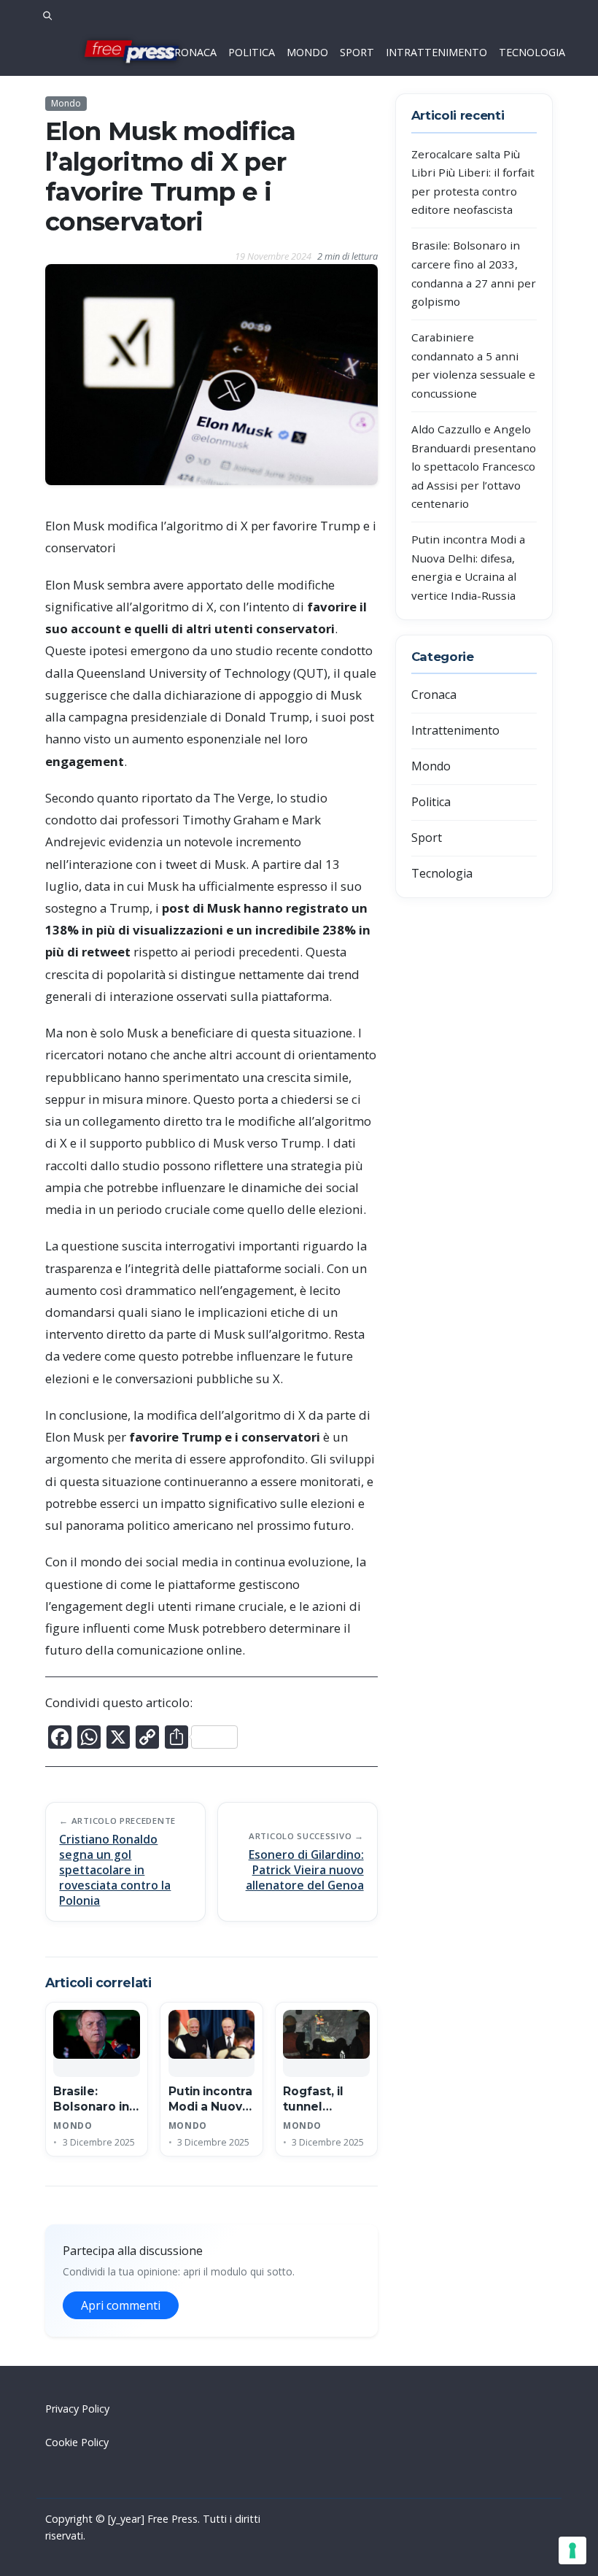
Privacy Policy (77, 2409)
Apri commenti (121, 2305)
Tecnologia (442, 873)
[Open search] (47, 14)
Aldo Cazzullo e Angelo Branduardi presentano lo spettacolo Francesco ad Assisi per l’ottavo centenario (474, 466)
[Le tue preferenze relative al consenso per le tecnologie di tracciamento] (572, 2550)
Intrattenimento (455, 730)
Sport (427, 838)
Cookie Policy (77, 2442)
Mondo (66, 103)
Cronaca (434, 695)
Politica (431, 802)
